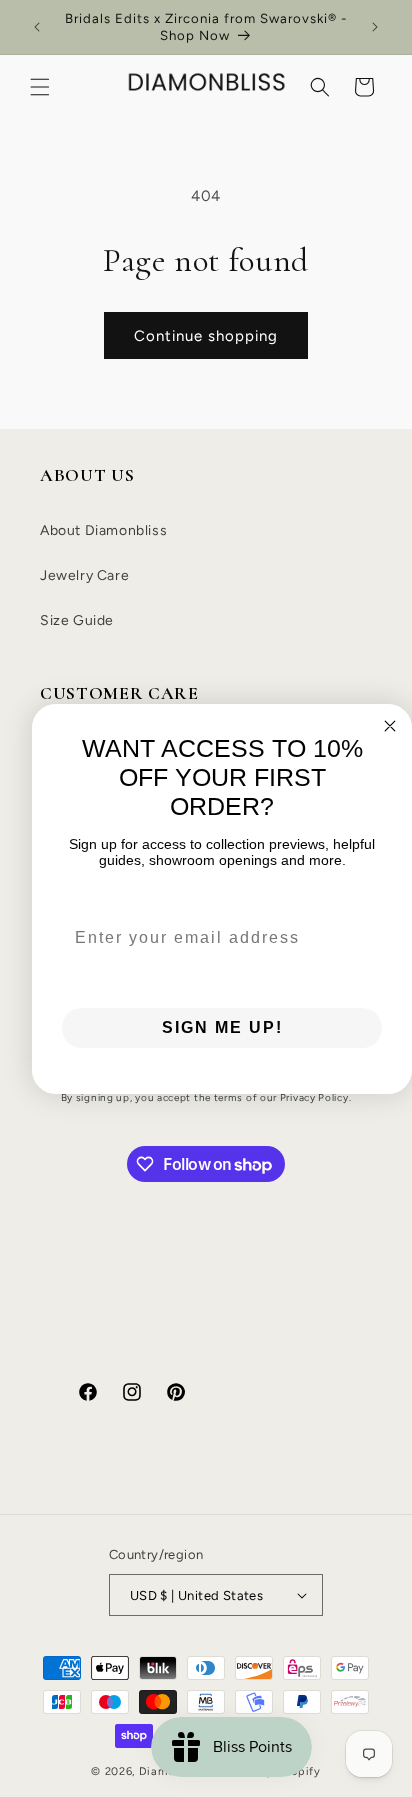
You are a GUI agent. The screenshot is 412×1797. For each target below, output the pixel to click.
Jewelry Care (84, 575)
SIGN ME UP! (222, 1027)
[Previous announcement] (37, 27)
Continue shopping (206, 336)
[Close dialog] (390, 726)
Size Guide (77, 620)
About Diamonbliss (103, 530)
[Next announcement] (375, 27)
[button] (40, 87)
